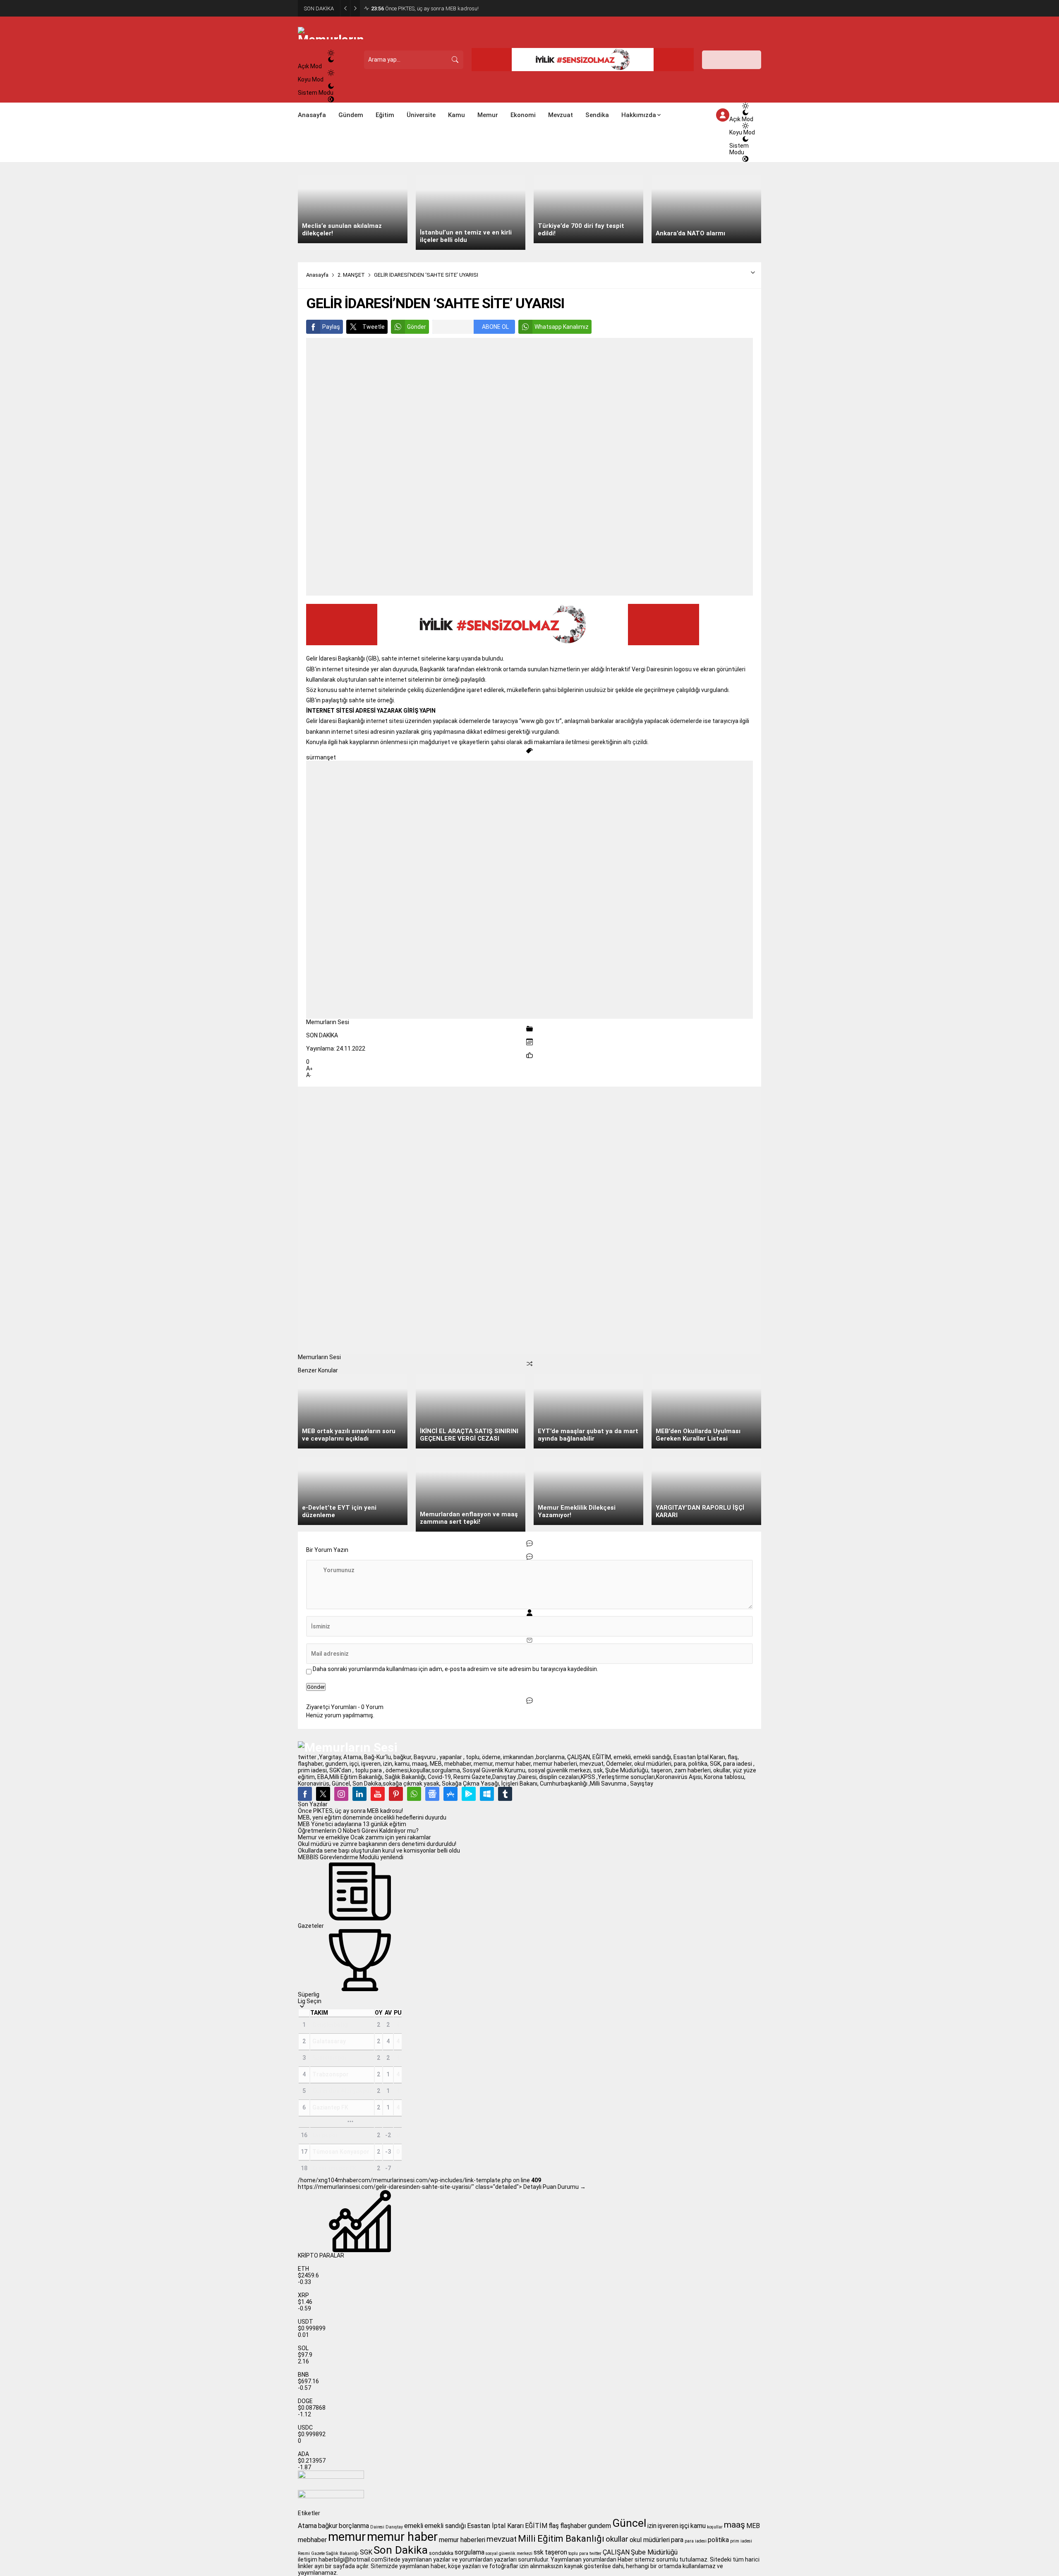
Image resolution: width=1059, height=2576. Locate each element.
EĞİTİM (536, 2526)
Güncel (629, 2523)
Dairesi (377, 2527)
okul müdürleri (650, 2540)
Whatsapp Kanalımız (562, 327)
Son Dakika (401, 2550)
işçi (684, 2526)
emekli (414, 2526)
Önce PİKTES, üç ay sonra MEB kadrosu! (425, 8)
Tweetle (374, 327)
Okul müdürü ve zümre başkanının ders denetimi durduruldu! (377, 1844)
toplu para (578, 2553)
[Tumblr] (505, 1794)
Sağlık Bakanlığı (342, 2553)
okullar (617, 2539)
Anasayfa (317, 275)
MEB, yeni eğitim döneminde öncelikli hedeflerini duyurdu (372, 1817)
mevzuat (502, 2539)
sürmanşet (321, 757)
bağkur (328, 2526)
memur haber (402, 2537)
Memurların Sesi (328, 1022)
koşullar (715, 2527)
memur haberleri (462, 2540)
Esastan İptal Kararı (495, 2526)
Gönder (417, 327)
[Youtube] (378, 1794)
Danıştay (394, 2527)
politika (718, 2540)
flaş (554, 2526)
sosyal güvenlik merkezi (509, 2553)
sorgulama (470, 2552)
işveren (668, 2526)
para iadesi (696, 2541)
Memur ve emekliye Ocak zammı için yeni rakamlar (364, 1837)
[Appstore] (450, 1794)
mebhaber (312, 2540)
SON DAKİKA (322, 1035)
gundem (599, 2526)
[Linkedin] (359, 1794)
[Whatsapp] (414, 1794)
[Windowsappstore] (487, 1794)
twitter (595, 2553)
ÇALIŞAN (616, 2552)
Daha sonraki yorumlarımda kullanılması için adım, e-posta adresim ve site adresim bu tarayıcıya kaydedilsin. (455, 1669)
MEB (753, 2526)
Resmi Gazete (311, 2553)
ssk (539, 2552)
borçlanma (354, 2526)
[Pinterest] (396, 1794)
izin (652, 2526)
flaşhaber (573, 2526)
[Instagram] (341, 1794)
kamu (698, 2526)
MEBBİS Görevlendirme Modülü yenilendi (351, 1857)
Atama (307, 2526)
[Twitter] (323, 1794)
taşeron (556, 2552)
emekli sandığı (445, 2526)
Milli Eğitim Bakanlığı (561, 2539)
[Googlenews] (432, 1794)
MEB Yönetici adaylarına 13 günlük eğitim (352, 1824)
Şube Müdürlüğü (654, 2552)
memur (347, 2537)
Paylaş (331, 327)
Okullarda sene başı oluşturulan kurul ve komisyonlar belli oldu (379, 1851)
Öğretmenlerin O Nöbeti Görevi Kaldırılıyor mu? (358, 1831)
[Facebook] (305, 1794)
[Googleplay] (469, 1794)
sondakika (441, 2553)
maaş (734, 2525)
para (677, 2540)
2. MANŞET (351, 275)
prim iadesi (741, 2541)
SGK (366, 2552)
